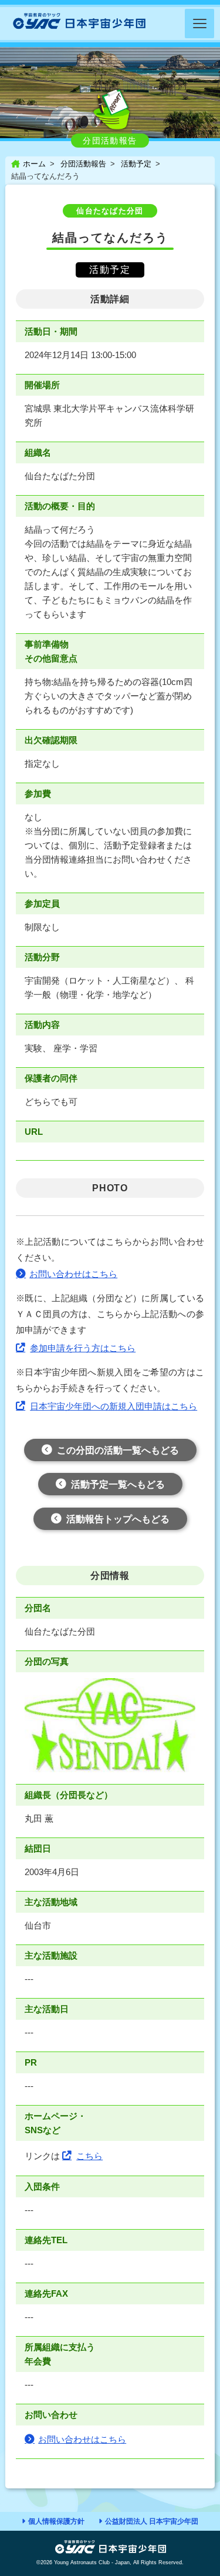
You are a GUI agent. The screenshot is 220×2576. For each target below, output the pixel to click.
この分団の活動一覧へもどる (118, 1450)
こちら (89, 2156)
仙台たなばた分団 (110, 211)
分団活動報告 (83, 164)
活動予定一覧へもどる (118, 1484)
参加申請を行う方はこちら (83, 1348)
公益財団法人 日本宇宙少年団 (152, 2521)
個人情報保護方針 (56, 2521)
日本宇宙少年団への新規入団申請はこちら (114, 1406)
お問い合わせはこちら (73, 1274)
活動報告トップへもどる (118, 1519)
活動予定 (136, 164)
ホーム (34, 164)
